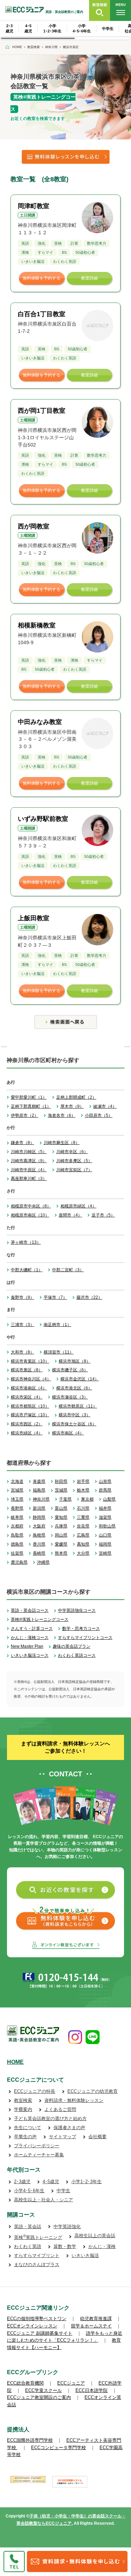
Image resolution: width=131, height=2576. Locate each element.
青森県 (39, 1481)
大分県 (83, 1553)
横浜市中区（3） (75, 1415)
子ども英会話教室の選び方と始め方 (50, 2118)
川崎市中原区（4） (29, 1170)
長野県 (17, 1508)
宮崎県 (105, 1553)
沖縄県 (43, 1562)
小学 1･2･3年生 (52, 28)
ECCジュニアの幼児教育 (93, 2091)
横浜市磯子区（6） (70, 1370)
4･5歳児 (51, 2182)
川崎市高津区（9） (29, 1161)
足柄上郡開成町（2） (76, 1097)
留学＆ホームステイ (91, 2326)
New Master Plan (27, 1646)
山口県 (105, 1535)
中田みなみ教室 (40, 722)
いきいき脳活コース (30, 1655)
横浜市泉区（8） (27, 1370)
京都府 (17, 1526)
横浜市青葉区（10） (30, 1361)
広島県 (83, 1535)
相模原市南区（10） (30, 1215)
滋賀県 (105, 1517)
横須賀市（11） (59, 1352)
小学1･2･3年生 (86, 2182)
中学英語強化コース (77, 1610)
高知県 (83, 1544)
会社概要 (97, 2137)
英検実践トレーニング (38, 2237)
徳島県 (17, 1544)
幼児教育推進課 (96, 2319)
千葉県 (65, 1499)
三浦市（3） (23, 1325)
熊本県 (61, 1553)
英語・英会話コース (30, 1610)
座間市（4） (70, 1215)
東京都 (87, 1499)
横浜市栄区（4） (27, 1397)
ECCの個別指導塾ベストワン (37, 2319)
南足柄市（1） (57, 1325)
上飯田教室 (34, 918)
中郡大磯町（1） (27, 1270)
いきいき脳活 (85, 2255)
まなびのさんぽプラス (37, 2265)
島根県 (39, 1535)
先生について (28, 2128)
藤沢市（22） (89, 1297)
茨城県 (61, 1490)
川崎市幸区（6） (72, 1152)
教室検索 (23, 2100)
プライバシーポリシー (37, 2146)
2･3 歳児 (9, 28)
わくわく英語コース (77, 1655)
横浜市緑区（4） (27, 1433)
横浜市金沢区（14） (80, 1379)
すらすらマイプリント (37, 2255)
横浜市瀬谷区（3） (70, 1397)
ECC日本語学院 (92, 2390)
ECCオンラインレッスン (32, 2326)
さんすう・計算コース (32, 1629)
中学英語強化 (67, 2227)
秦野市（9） (23, 1297)
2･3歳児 (22, 2182)
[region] (65, 31)
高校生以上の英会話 (95, 2236)
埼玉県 (17, 1499)
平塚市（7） (55, 1297)
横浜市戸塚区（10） (30, 1415)
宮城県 (17, 1490)
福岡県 (105, 1544)
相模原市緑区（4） (78, 1206)
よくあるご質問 (60, 2109)
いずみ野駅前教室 (43, 819)
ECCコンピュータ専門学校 (59, 2448)
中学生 (108, 29)
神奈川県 (41, 1499)
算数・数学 (65, 2246)
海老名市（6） (62, 1115)
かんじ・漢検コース (30, 1638)
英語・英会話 (28, 2227)
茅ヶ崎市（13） (26, 1242)
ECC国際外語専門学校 (30, 2440)
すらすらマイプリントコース (85, 1638)
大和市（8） (23, 1352)
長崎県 (39, 1553)
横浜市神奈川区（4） (31, 1379)
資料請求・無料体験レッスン (74, 2100)
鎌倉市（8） (23, 1143)
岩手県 (83, 1481)
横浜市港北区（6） (74, 1388)
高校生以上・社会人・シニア (43, 2200)
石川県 (83, 1508)
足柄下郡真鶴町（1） (31, 1106)
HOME (15, 2062)
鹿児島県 (19, 1562)
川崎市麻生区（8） (62, 1143)
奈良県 (83, 1526)
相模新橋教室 (37, 625)
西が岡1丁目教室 (42, 411)
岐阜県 (17, 1517)
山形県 (105, 1481)
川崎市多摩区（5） (74, 1161)
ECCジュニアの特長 (35, 2091)
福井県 (105, 1508)
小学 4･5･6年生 (82, 28)
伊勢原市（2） (25, 1115)
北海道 (17, 1481)
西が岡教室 (34, 526)
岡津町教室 (34, 206)
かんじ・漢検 (102, 2246)
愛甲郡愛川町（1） (29, 1097)
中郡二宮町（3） (68, 1270)
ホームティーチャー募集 (39, 2155)
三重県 (83, 1517)
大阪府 (39, 1526)
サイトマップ (63, 2137)
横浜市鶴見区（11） (78, 1406)
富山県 (61, 1508)
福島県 (39, 1490)
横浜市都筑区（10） (30, 1406)
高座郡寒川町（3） (29, 1179)
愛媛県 (61, 1544)
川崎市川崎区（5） (29, 1152)
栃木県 (83, 1490)
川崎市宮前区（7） (74, 1170)
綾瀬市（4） (105, 1106)
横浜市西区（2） (27, 1424)
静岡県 (39, 1517)
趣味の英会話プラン (72, 1646)
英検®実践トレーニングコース (40, 1619)
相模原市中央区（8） (31, 1206)
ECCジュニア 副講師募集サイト (40, 2333)
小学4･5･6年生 (29, 2191)
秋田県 (61, 1481)
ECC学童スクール (43, 2390)
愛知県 (61, 1517)
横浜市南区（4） (68, 1433)
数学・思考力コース (81, 1629)
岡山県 (61, 1535)
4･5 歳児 (28, 28)
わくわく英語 (28, 2246)
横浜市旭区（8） (75, 1361)
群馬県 (105, 1490)
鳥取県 (17, 1535)
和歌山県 (107, 1526)
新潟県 (39, 1508)
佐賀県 (17, 1553)
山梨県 (109, 1499)
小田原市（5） (99, 1115)
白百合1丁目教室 (42, 314)
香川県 (39, 1544)
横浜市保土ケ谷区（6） (74, 1424)
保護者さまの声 (69, 2128)
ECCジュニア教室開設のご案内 (39, 2397)
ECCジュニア (71, 2383)
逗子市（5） (103, 1215)
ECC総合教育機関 (25, 2383)
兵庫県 (61, 1526)
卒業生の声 (25, 2137)
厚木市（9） (72, 1106)
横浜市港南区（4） (29, 1388)
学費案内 (23, 2109)
